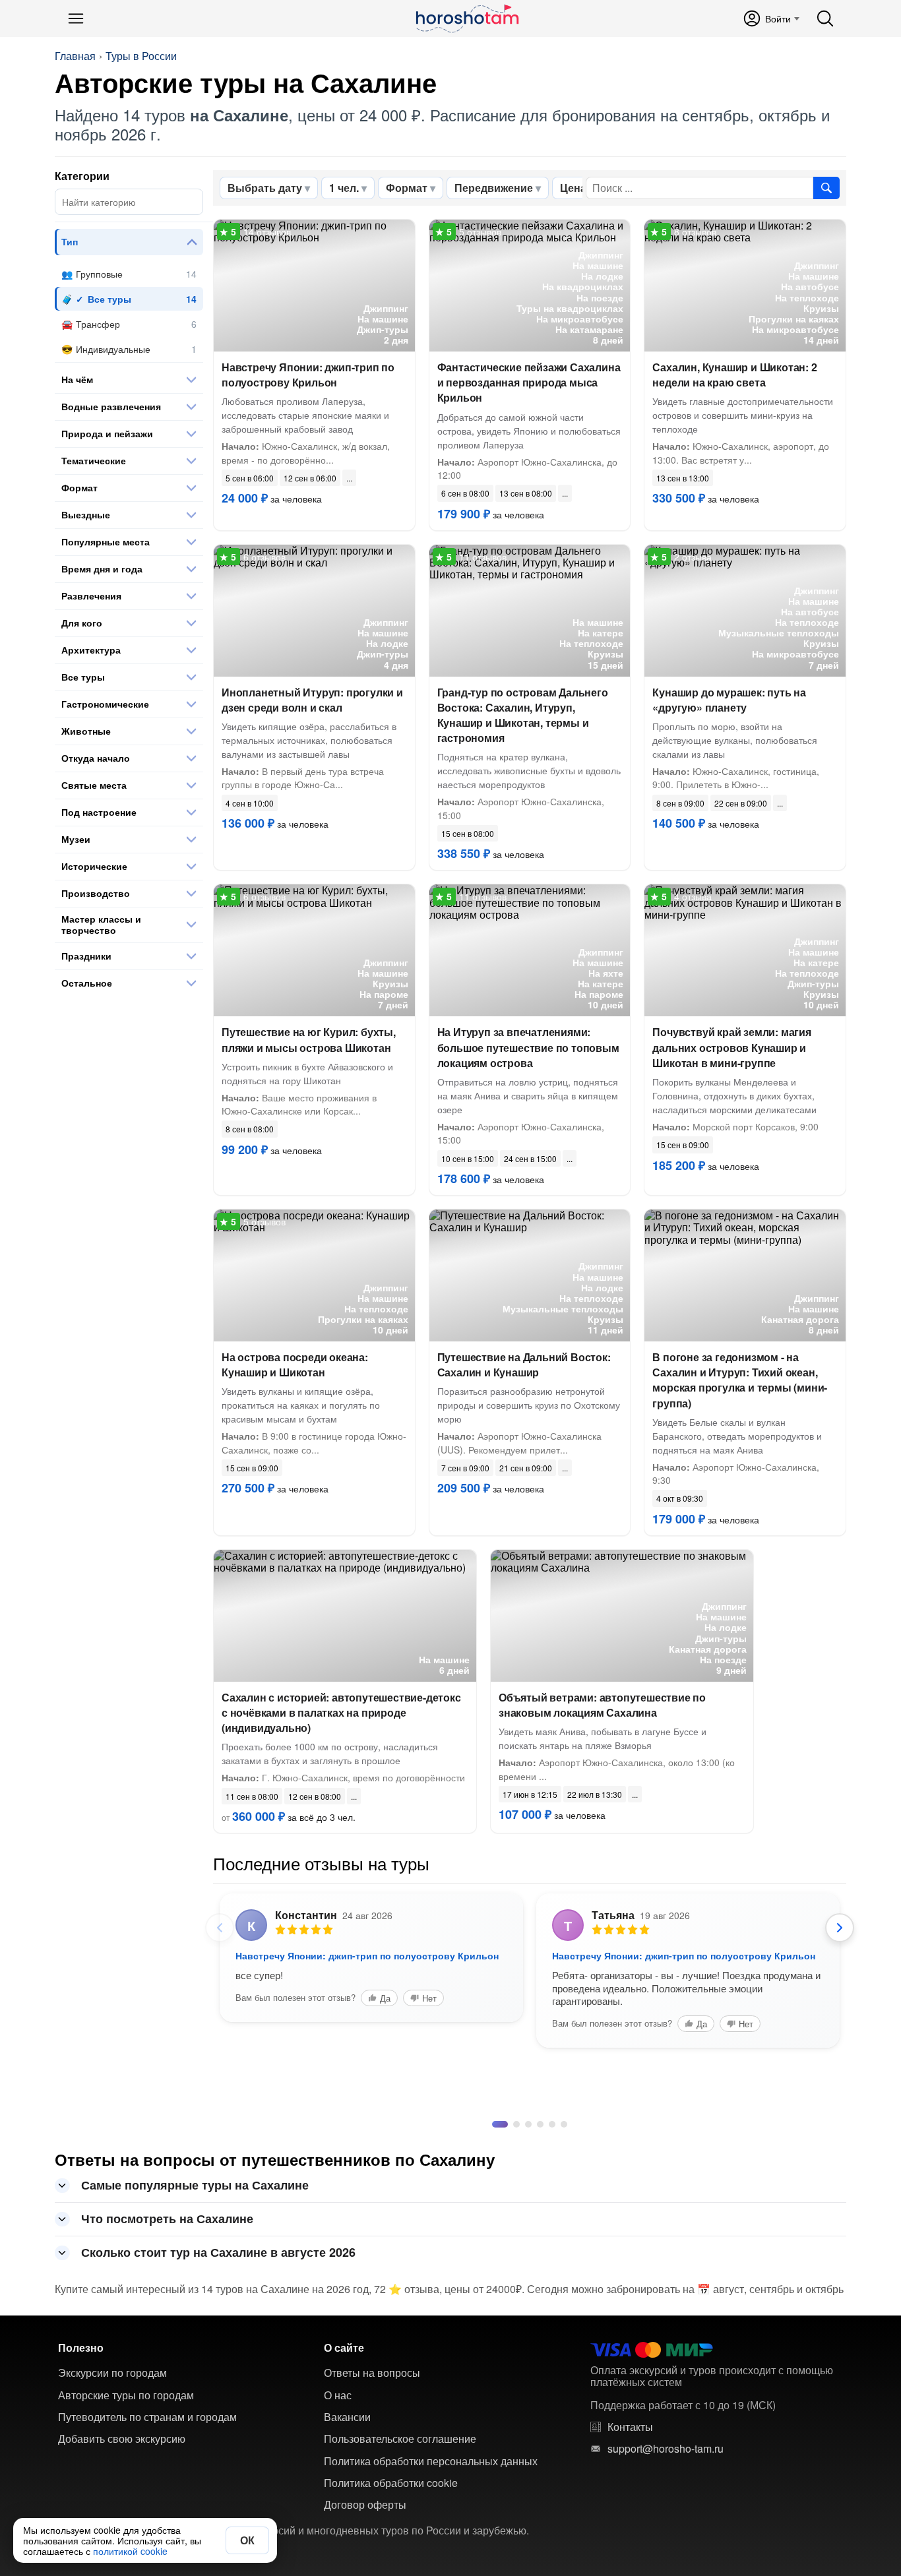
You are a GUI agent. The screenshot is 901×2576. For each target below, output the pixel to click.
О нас (338, 2506)
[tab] (495, 2235)
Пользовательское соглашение (400, 2550)
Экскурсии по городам (112, 2484)
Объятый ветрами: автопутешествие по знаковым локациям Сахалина (602, 1705)
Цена (573, 188)
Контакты (630, 2538)
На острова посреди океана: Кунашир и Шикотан (295, 1365)
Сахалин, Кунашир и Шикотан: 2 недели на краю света (734, 375)
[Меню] (76, 18)
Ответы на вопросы (372, 2484)
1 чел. (344, 188)
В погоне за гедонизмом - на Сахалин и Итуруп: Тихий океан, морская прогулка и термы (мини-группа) (740, 1380)
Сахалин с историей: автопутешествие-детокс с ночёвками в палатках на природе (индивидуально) (341, 1712)
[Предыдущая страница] (220, 1928)
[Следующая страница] (840, 1928)
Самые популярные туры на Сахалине (195, 2296)
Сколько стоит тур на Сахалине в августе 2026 (218, 2363)
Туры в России (141, 56)
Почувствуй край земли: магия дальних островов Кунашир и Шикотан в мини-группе (731, 1047)
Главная (75, 56)
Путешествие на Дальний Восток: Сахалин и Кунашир (524, 1365)
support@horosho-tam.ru (666, 2560)
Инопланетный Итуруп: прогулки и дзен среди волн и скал (312, 700)
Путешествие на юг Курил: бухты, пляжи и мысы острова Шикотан (309, 1039)
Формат (407, 188)
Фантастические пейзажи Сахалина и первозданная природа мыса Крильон (529, 382)
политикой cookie (130, 2551)
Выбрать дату (265, 188)
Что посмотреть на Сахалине (167, 2329)
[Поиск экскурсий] (826, 188)
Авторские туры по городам (126, 2506)
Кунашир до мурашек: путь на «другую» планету (729, 700)
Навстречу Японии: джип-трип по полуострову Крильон (308, 375)
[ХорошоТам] (467, 18)
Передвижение (494, 188)
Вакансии (347, 2528)
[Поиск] (825, 18)
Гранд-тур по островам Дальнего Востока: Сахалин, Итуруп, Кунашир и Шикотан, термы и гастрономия (523, 715)
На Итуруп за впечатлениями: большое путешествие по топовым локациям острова (528, 1047)
